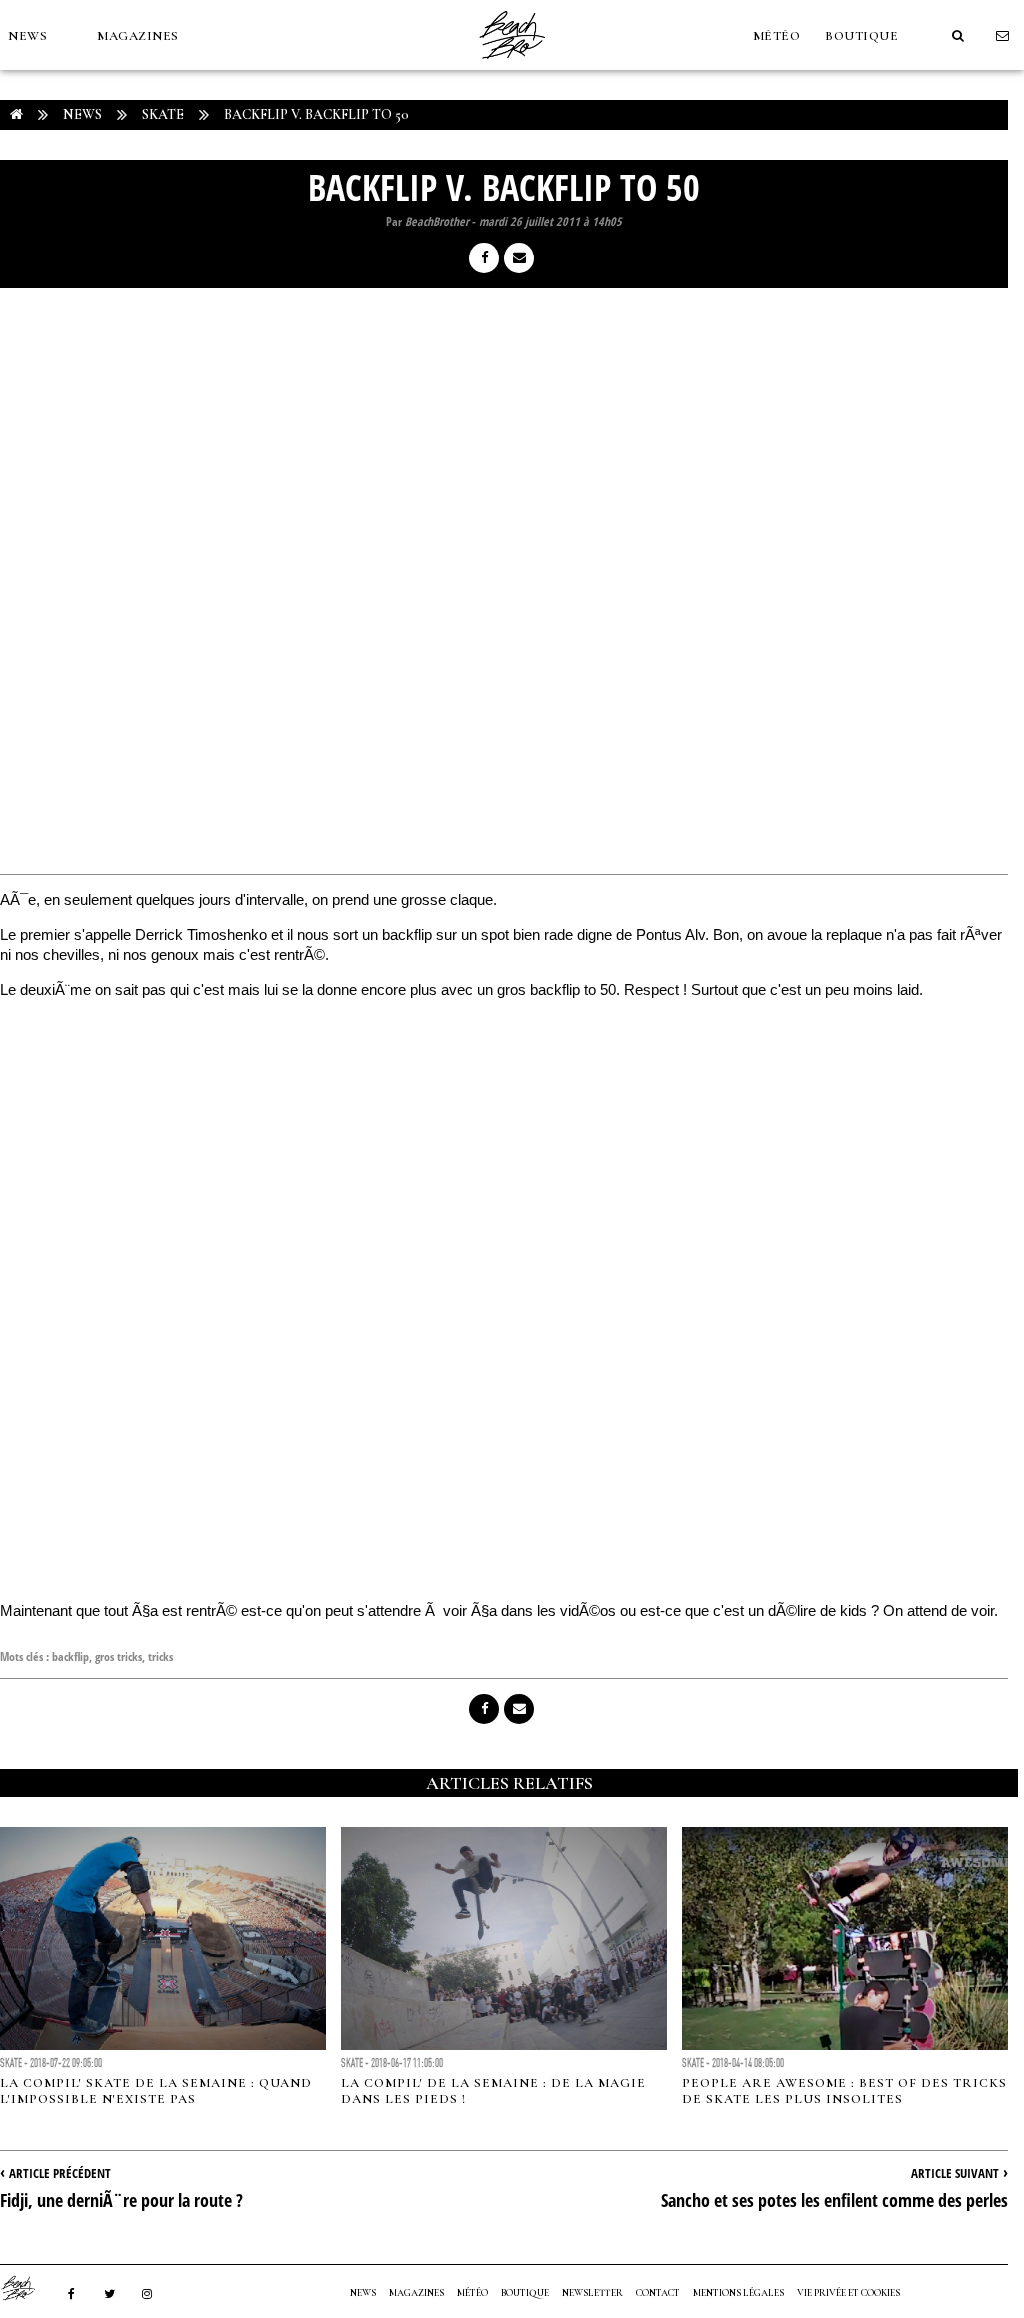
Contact (658, 2293)
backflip (70, 1656)
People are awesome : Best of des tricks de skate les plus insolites (844, 2091)
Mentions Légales (738, 2293)
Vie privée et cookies (848, 2293)
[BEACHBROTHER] (28, 2288)
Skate (163, 114)
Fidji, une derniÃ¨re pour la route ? (121, 2200)
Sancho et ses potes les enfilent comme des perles (834, 2200)
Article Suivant (955, 2173)
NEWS (27, 36)
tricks (160, 1656)
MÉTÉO (777, 36)
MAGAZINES (138, 36)
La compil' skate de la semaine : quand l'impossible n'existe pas (156, 2091)
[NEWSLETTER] (1003, 36)
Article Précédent (60, 2173)
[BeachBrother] (512, 65)
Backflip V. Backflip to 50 (316, 114)
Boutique (861, 36)
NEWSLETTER (592, 2293)
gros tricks (118, 1656)
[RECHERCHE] (958, 36)
